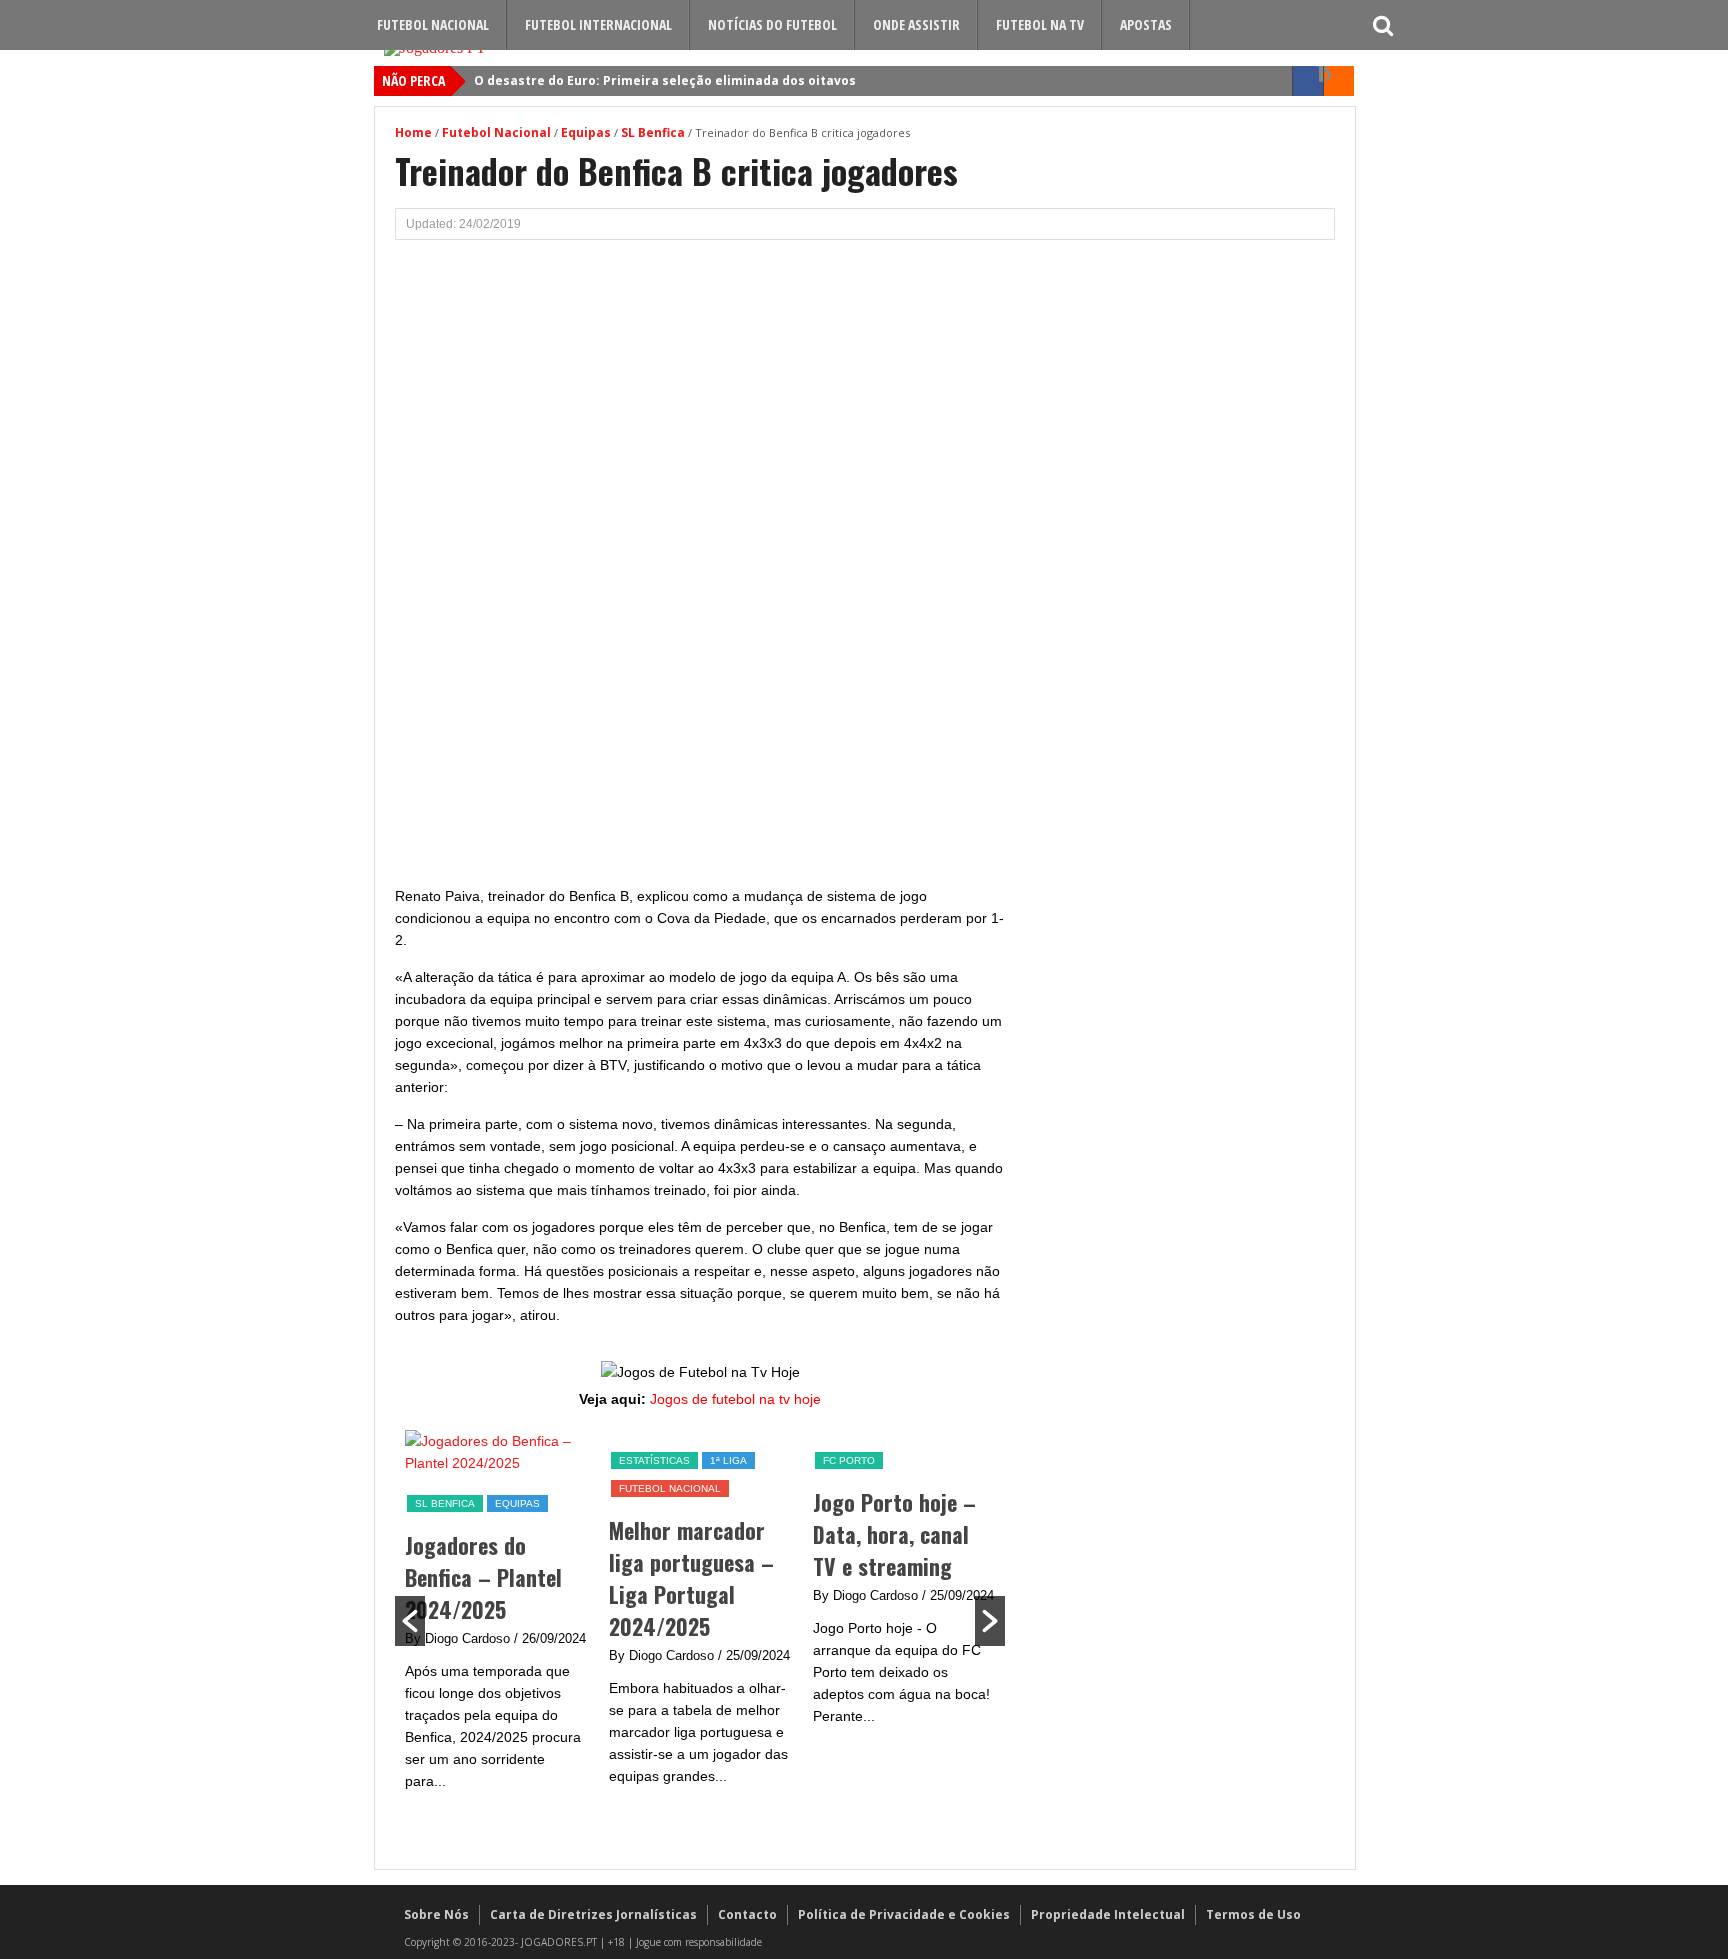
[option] (497, 1621)
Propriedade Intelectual (1108, 1914)
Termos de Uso (1253, 1914)
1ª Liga (728, 1460)
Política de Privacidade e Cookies (904, 1914)
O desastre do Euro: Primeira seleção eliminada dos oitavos (665, 80)
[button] (410, 1621)
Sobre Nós (436, 1914)
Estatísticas (654, 1460)
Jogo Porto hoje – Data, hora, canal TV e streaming (894, 1534)
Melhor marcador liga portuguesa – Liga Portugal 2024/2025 (691, 1578)
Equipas (586, 132)
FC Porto (849, 1460)
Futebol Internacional (598, 24)
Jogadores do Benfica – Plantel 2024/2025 (483, 1577)
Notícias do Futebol (772, 24)
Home (413, 132)
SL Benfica (653, 132)
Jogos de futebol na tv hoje (735, 1399)
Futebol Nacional (433, 24)
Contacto (747, 1914)
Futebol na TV (1040, 24)
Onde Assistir (916, 24)
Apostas (1146, 24)
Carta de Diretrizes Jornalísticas (593, 1914)
